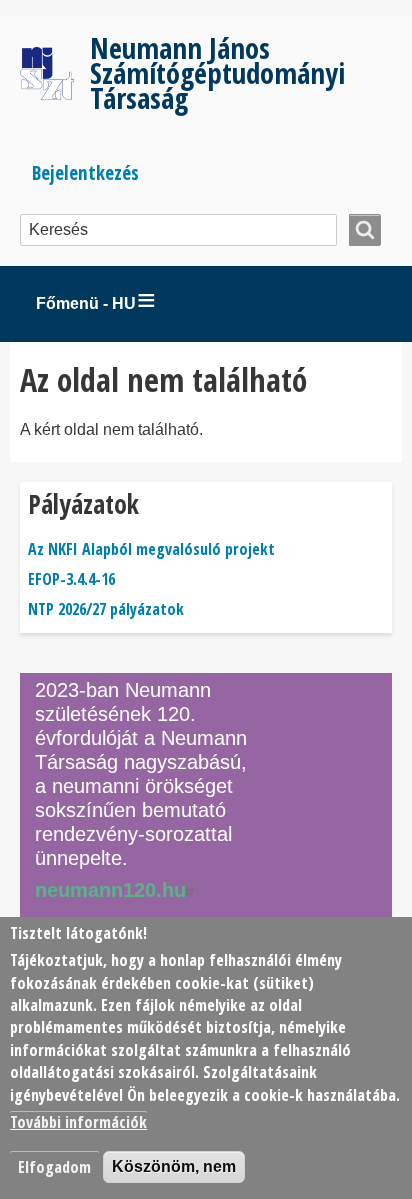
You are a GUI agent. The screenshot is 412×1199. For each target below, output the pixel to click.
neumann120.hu (110, 890)
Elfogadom (54, 1167)
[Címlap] (55, 73)
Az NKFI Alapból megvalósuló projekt (151, 549)
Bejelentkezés (85, 172)
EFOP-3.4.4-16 (71, 579)
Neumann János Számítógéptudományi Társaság (217, 72)
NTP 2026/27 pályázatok (106, 609)
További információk (78, 1122)
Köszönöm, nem (174, 1166)
